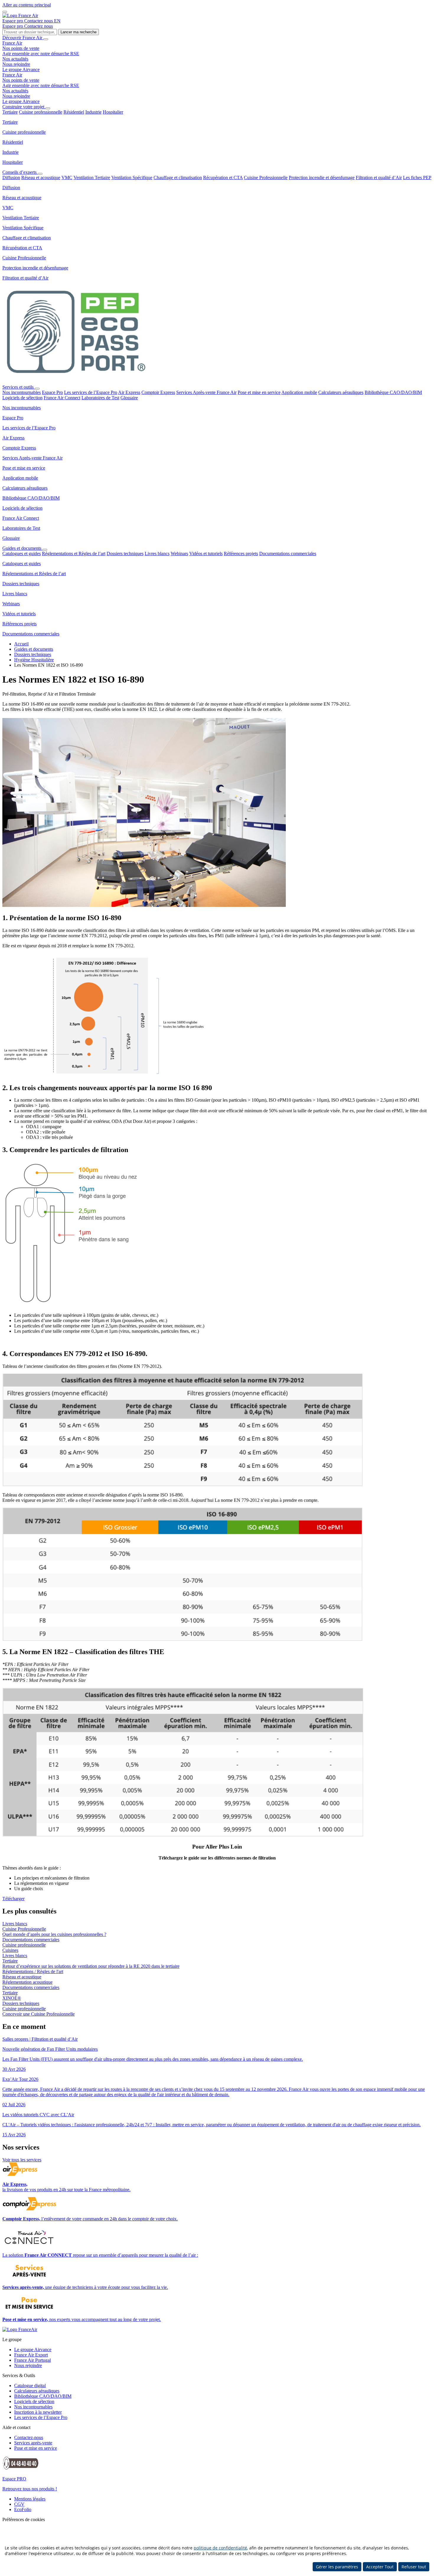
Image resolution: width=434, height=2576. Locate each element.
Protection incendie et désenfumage (322, 178)
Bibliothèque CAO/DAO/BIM (393, 392)
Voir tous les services (22, 2160)
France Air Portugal (32, 2360)
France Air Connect (62, 398)
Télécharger (13, 1899)
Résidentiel (74, 112)
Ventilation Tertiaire (92, 178)
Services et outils (19, 387)
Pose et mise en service (259, 392)
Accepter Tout (380, 2567)
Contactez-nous (29, 2437)
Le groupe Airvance (21, 69)
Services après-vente (33, 2443)
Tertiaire (10, 112)
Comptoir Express (158, 392)
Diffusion (11, 178)
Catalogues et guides (22, 553)
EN (57, 21)
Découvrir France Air (23, 38)
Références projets (241, 553)
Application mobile (299, 392)
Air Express (129, 392)
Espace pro (13, 21)
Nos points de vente (21, 48)
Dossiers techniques (125, 553)
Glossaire (129, 398)
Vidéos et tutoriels (206, 553)
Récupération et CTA (223, 178)
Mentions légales (30, 2499)
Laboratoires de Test (100, 398)
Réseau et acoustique (41, 178)
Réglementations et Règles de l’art (74, 553)
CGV (19, 2504)
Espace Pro (52, 392)
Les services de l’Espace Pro (91, 392)
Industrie (93, 112)
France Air (12, 43)
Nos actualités (15, 59)
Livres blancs (157, 553)
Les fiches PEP (417, 178)
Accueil (21, 644)
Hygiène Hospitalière (34, 660)
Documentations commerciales (288, 553)
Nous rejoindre (16, 64)
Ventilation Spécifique (132, 178)
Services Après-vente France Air (206, 392)
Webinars (179, 553)
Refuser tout (414, 2567)
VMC (67, 178)
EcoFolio (23, 2509)
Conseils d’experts (20, 172)
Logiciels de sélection (22, 398)
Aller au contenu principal (27, 5)
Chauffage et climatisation (178, 178)
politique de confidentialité (220, 2548)
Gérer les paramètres (337, 2567)
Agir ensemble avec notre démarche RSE (41, 54)
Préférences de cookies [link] (24, 2519)
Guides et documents (22, 548)
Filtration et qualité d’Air (379, 178)
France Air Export (31, 2355)
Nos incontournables (22, 392)
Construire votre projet (24, 107)
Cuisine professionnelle (41, 112)
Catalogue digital (30, 2386)
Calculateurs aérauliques (341, 392)
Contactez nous (39, 21)
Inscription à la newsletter (38, 2412)
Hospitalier (113, 112)
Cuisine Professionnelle (266, 178)
